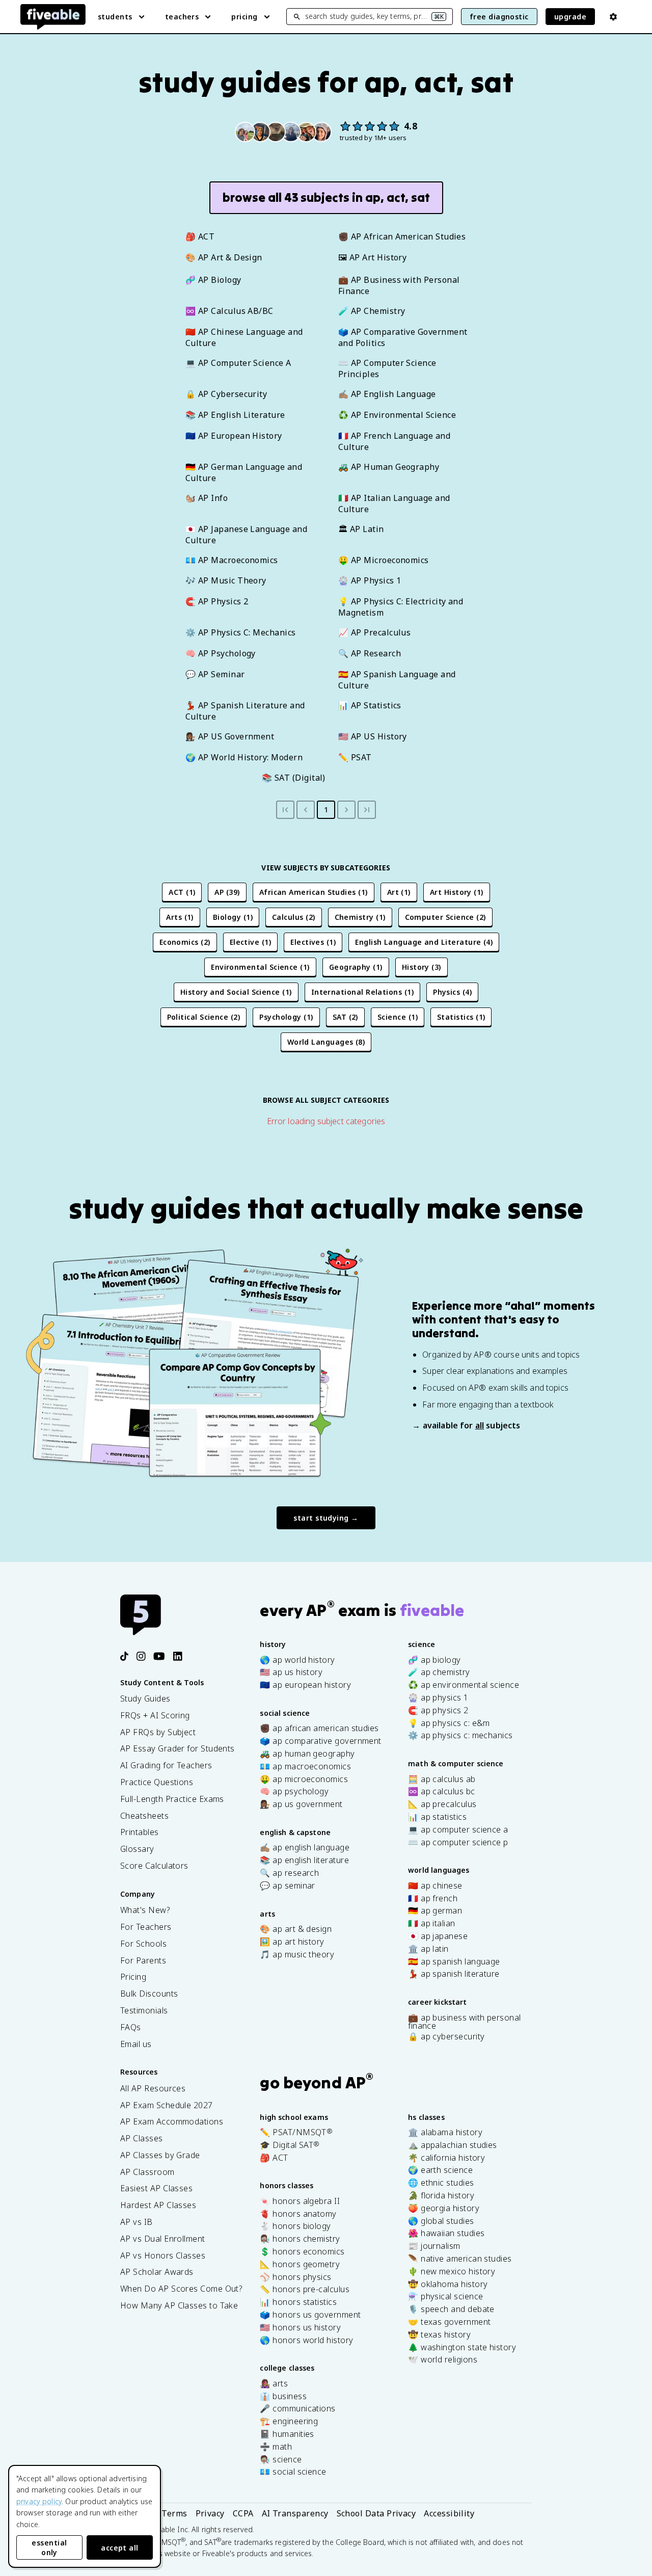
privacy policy (39, 2501)
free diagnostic (499, 17)
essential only (49, 2547)
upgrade (570, 17)
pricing (244, 17)
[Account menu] (613, 17)
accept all (120, 2548)
